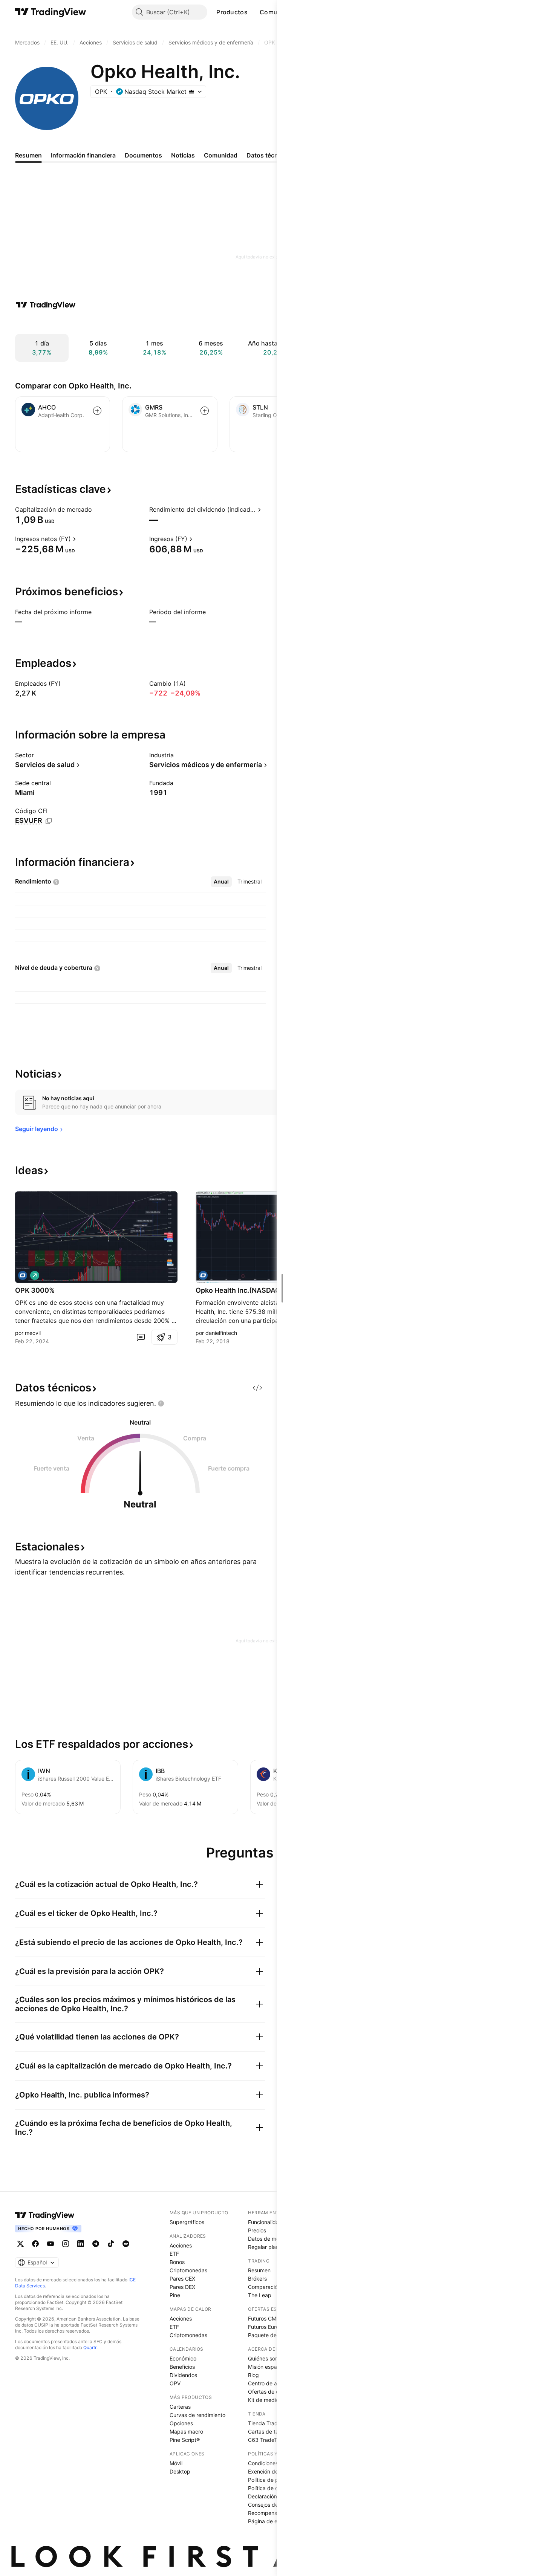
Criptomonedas (188, 2270)
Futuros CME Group (272, 2318)
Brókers (257, 2279)
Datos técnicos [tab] (268, 155)
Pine (175, 2295)
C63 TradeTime (267, 2440)
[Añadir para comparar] (97, 411)
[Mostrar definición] (97, 509)
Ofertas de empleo (271, 2392)
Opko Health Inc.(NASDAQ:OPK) (247, 1290)
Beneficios (182, 2367)
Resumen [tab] (28, 155)
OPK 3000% (35, 1290)
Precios (257, 2230)
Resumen (259, 2270)
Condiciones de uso (272, 2463)
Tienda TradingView (272, 2423)
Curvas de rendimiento (197, 2415)
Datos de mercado (271, 2239)
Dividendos (183, 2375)
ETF (174, 2254)
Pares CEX (182, 2279)
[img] (191, 92)
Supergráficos (187, 2222)
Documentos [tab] (143, 155)
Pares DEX (182, 2287)
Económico (183, 2358)
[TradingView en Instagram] (66, 2244)
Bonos (177, 2262)
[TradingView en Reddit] (126, 2244)
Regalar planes (266, 2247)
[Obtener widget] (257, 1388)
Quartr (90, 2347)
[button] (253, 12)
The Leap (260, 2295)
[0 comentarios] (141, 1337)
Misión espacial (267, 2367)
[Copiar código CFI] (49, 821)
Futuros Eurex (265, 2327)
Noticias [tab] (183, 155)
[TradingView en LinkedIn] (81, 2244)
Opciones (181, 2423)
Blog (253, 2375)
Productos (232, 12)
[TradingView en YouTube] (51, 2244)
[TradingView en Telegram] (96, 2244)
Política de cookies (271, 2488)
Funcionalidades (268, 2222)
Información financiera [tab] (83, 155)
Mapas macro (186, 2432)
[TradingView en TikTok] (111, 2244)
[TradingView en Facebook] (35, 2244)
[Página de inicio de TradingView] (51, 12)
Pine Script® (185, 2440)
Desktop (180, 2471)
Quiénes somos (267, 2358)
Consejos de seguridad (276, 2505)
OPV (175, 2383)
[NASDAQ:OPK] (23, 1275)
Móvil (176, 2463)
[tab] (221, 882)
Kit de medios (265, 2400)
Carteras (180, 2407)
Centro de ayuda (269, 2383)
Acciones (181, 2245)
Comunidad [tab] (221, 155)
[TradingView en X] (20, 2244)
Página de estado (270, 2521)
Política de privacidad (275, 2480)
